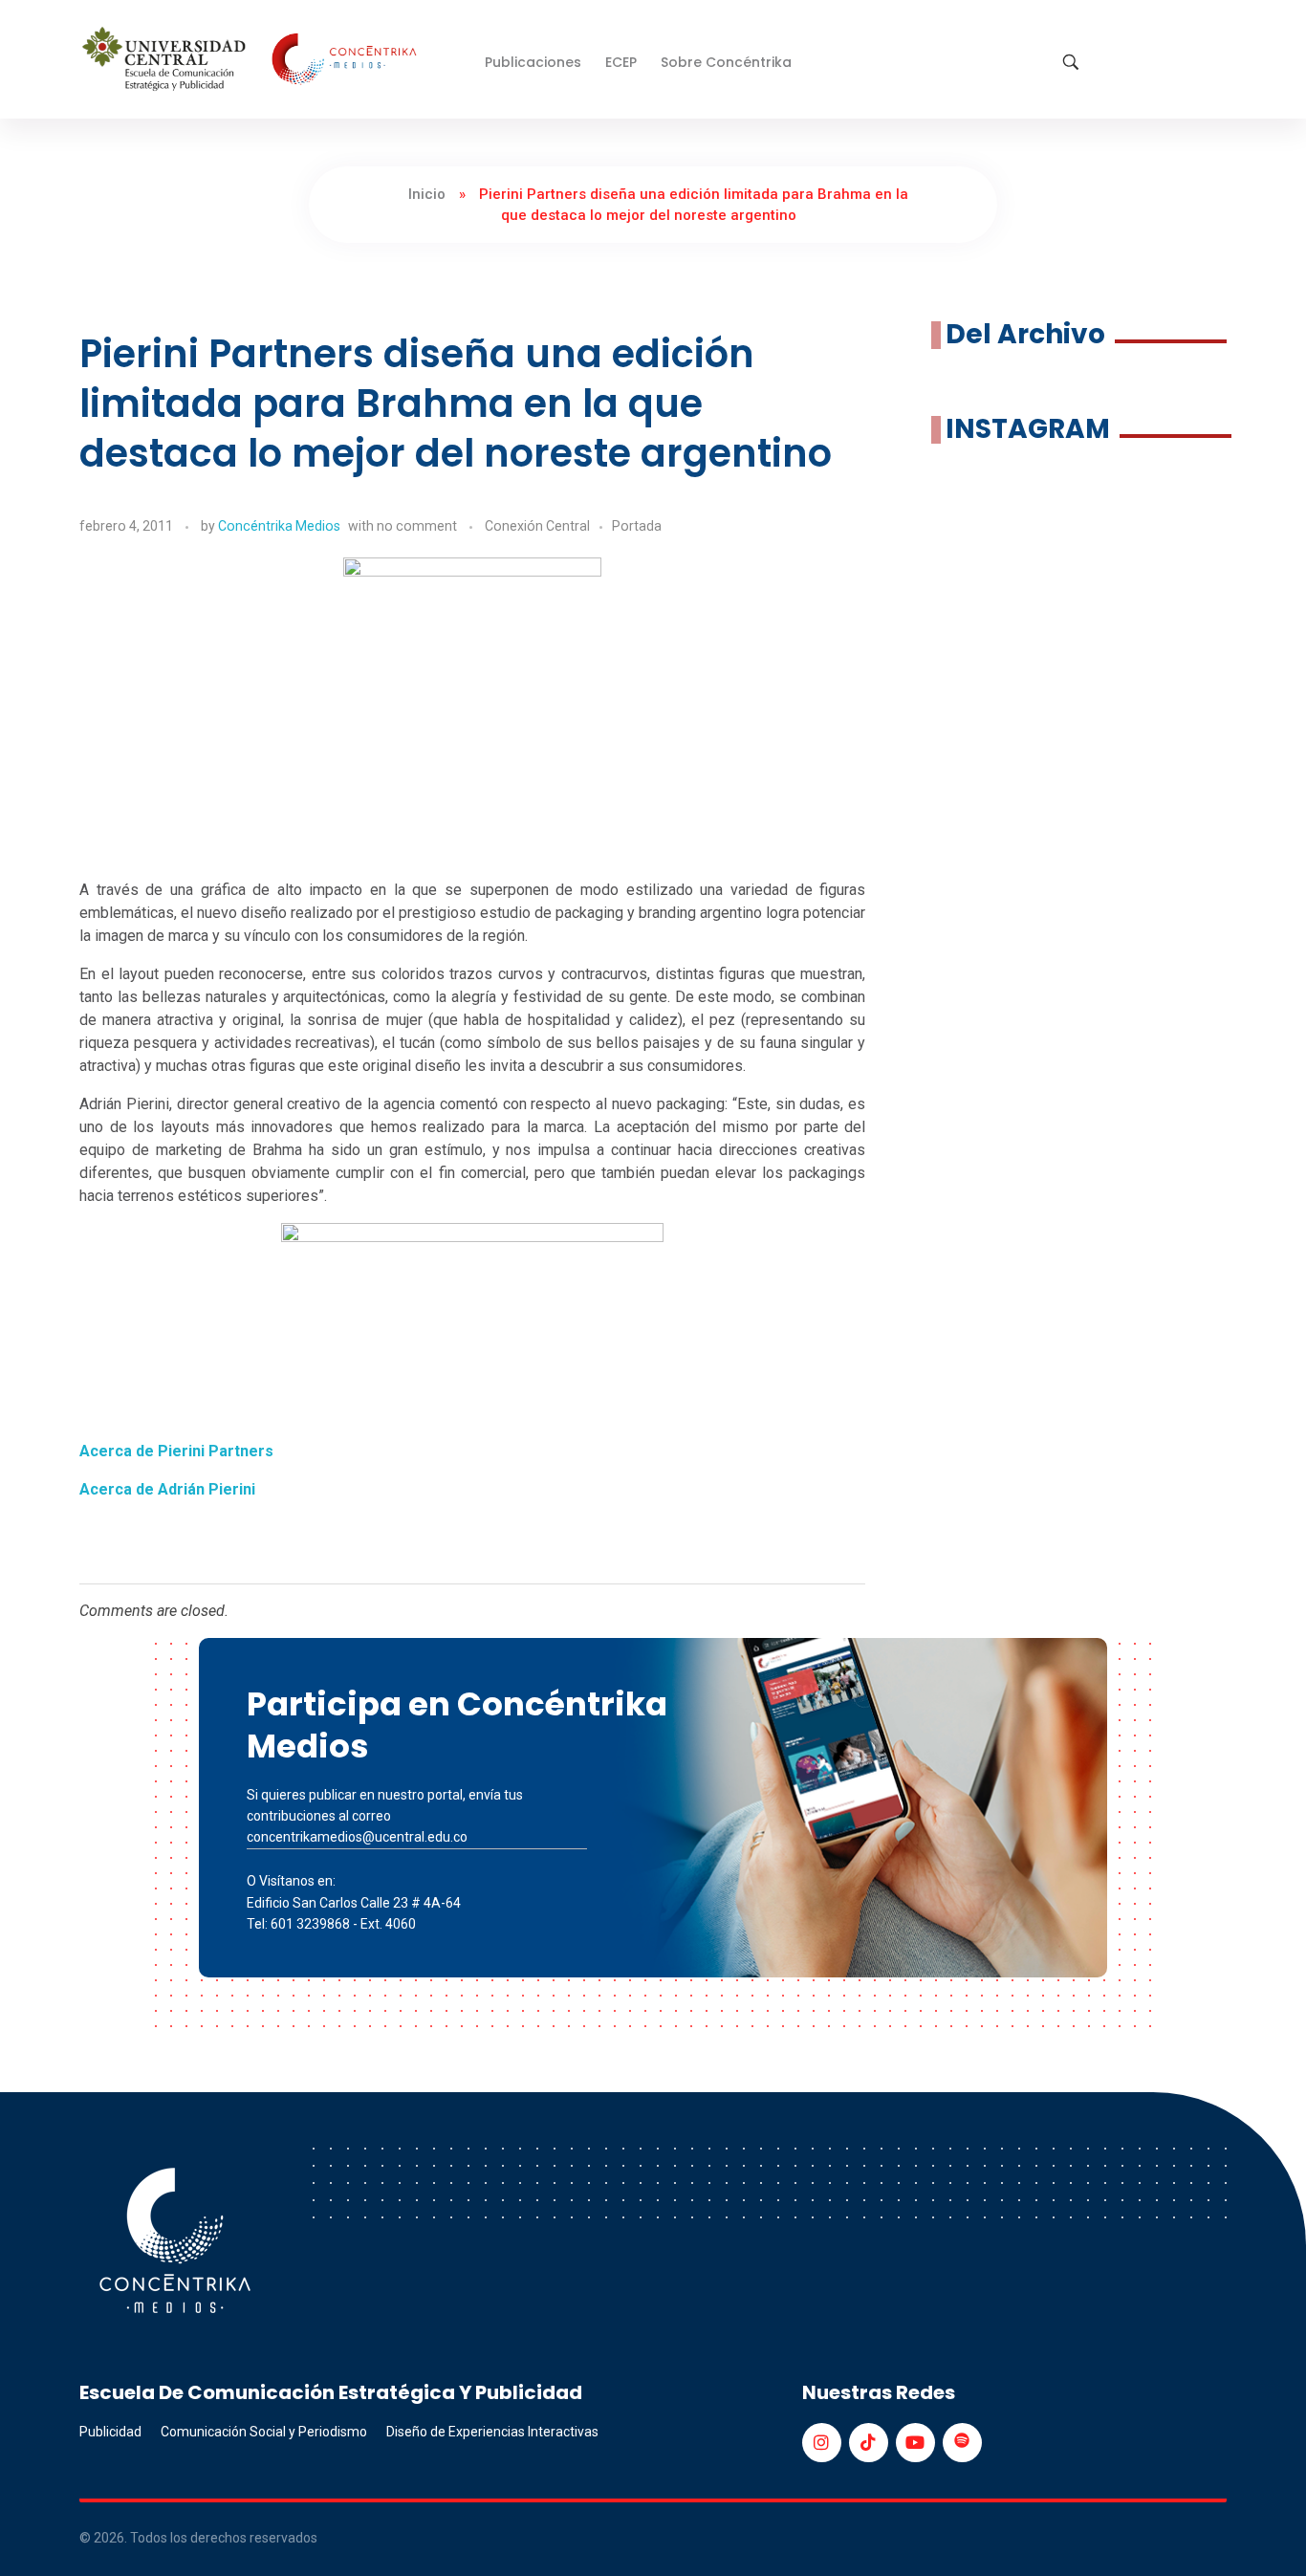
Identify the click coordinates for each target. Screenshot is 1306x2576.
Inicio (427, 194)
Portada (637, 526)
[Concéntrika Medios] (252, 61)
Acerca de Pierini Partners (176, 1451)
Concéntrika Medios (279, 526)
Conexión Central (537, 526)
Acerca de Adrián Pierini (167, 1489)
